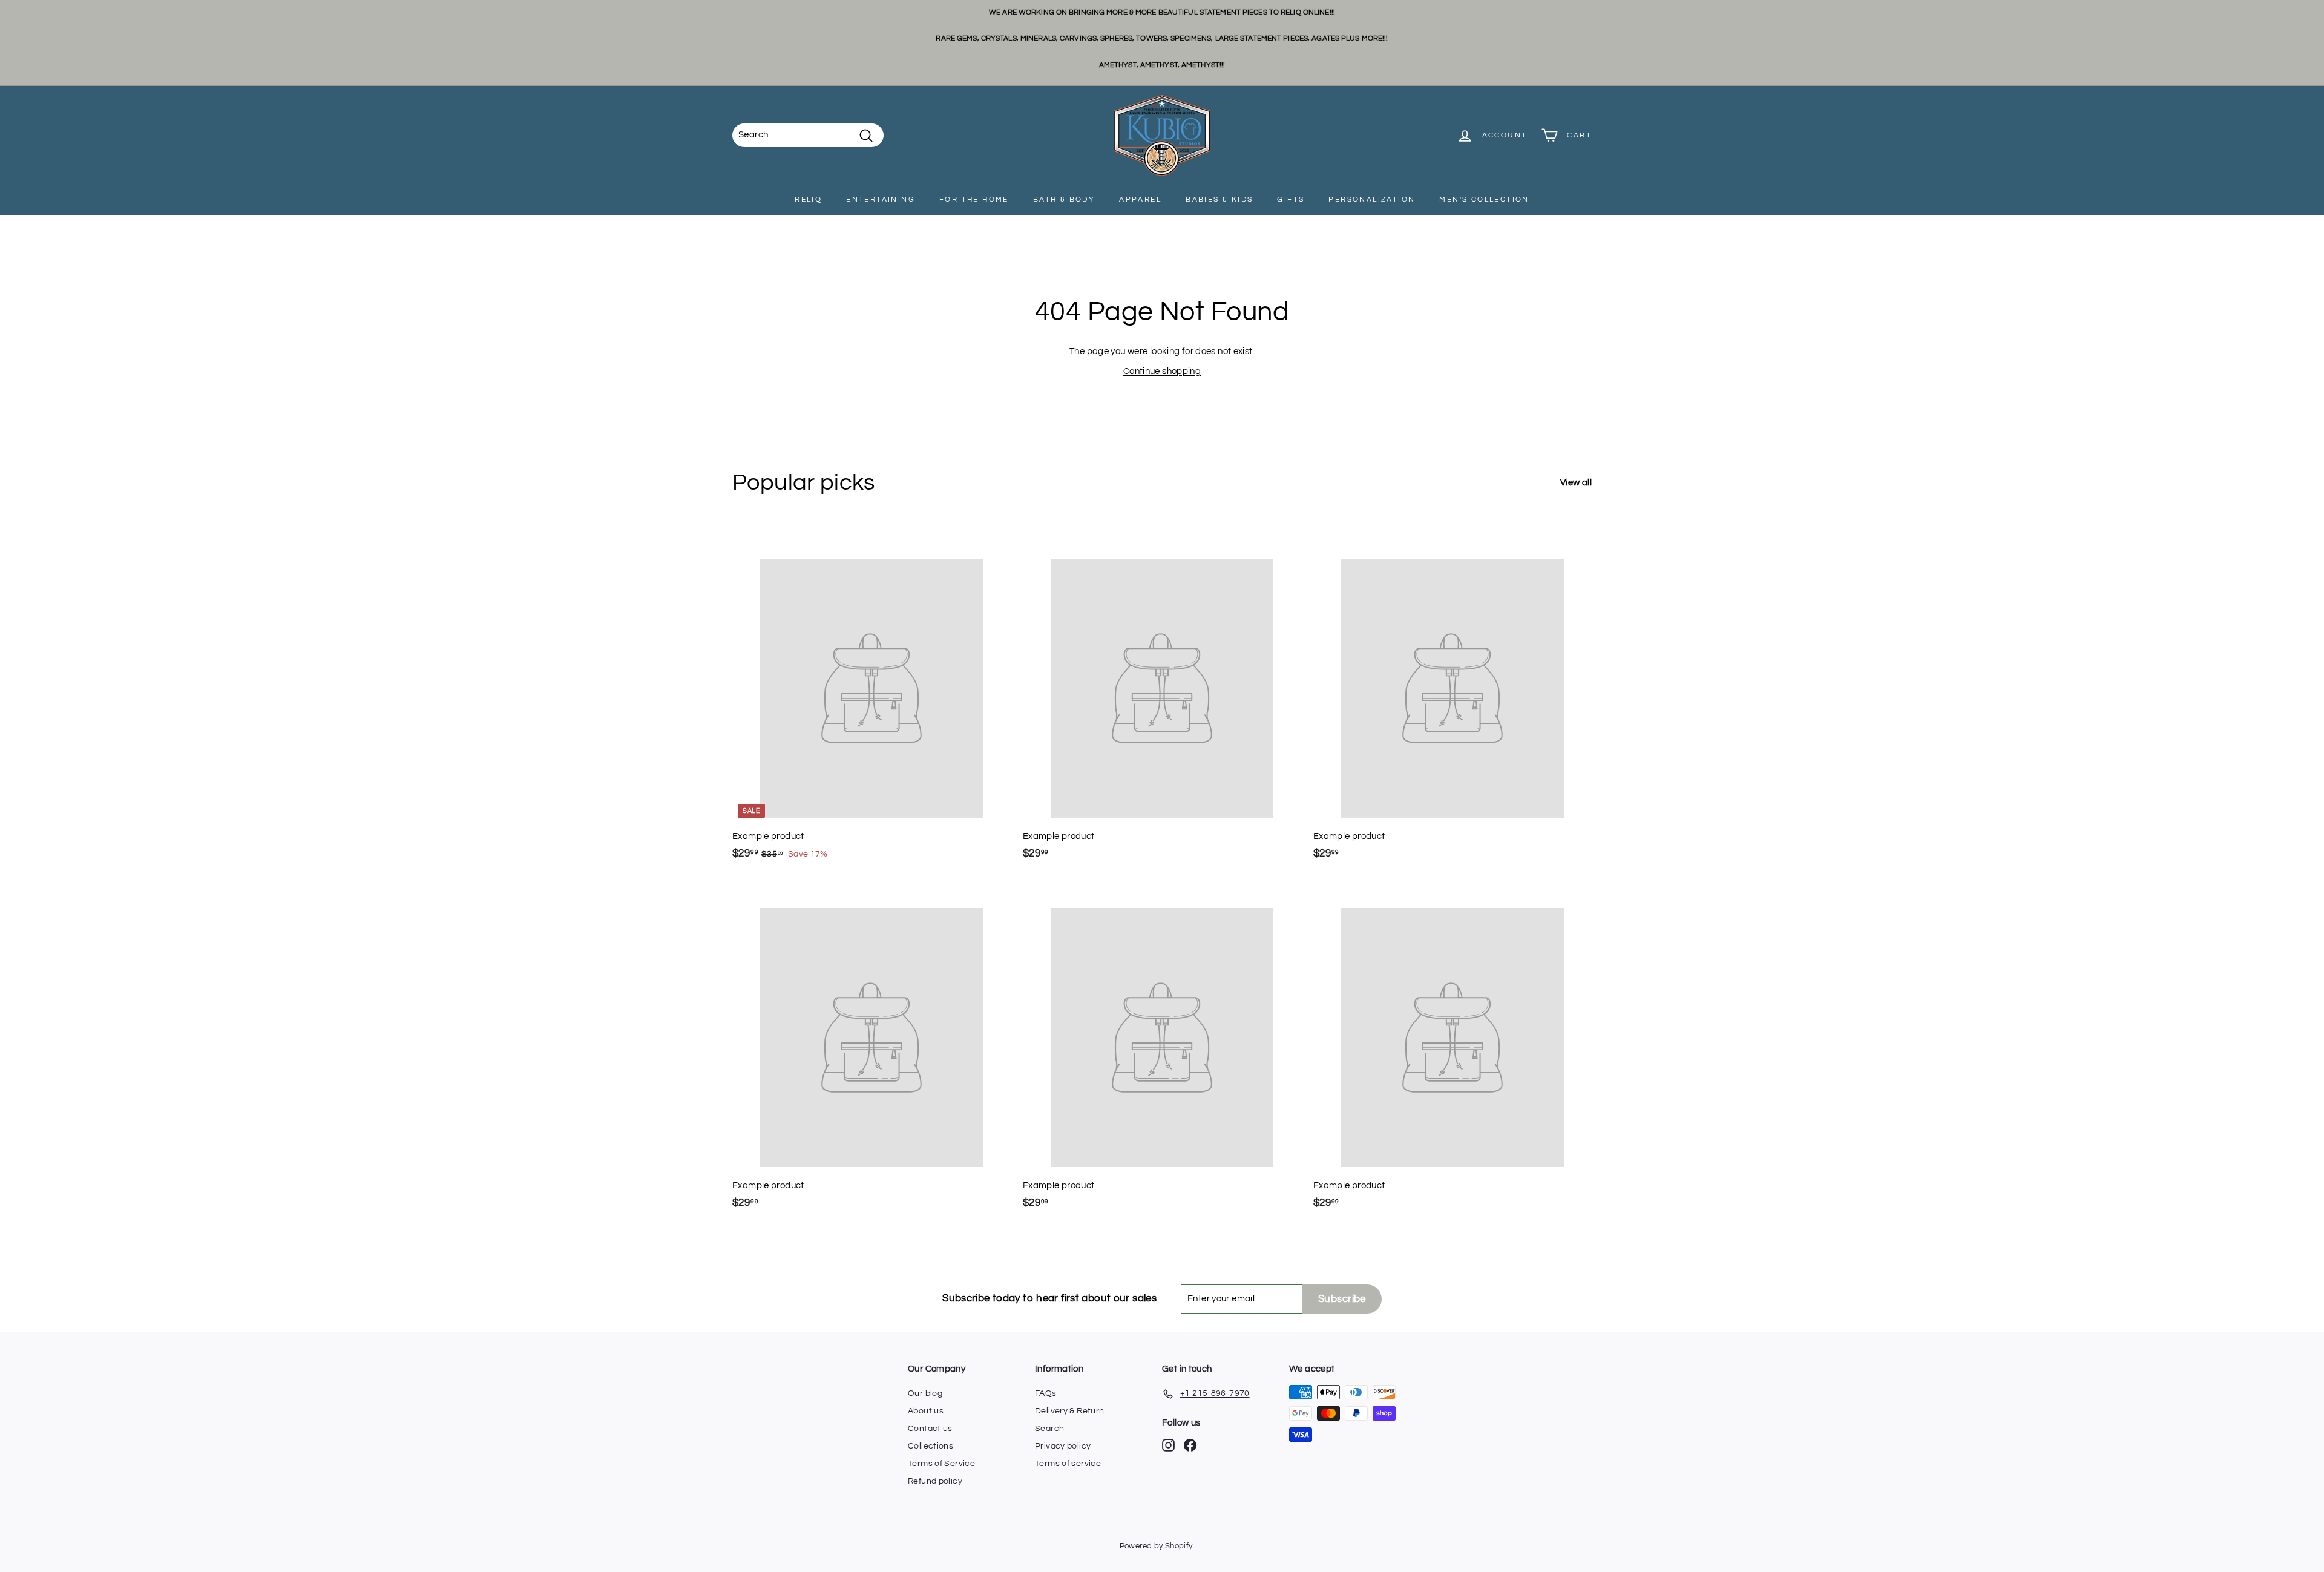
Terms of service (1068, 1464)
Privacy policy (1063, 1446)
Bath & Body (1064, 199)
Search (1049, 1429)
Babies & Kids (1219, 199)
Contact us (930, 1429)
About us (926, 1411)
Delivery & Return (1069, 1411)
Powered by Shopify (1156, 1546)
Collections (931, 1446)
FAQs (1046, 1393)
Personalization (1372, 199)
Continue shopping (1162, 371)
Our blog (925, 1393)
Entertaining (881, 199)
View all (1576, 483)
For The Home (974, 199)
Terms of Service (941, 1464)
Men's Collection (1484, 199)
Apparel (1140, 199)
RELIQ (808, 199)
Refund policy (935, 1481)
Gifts (1291, 199)
